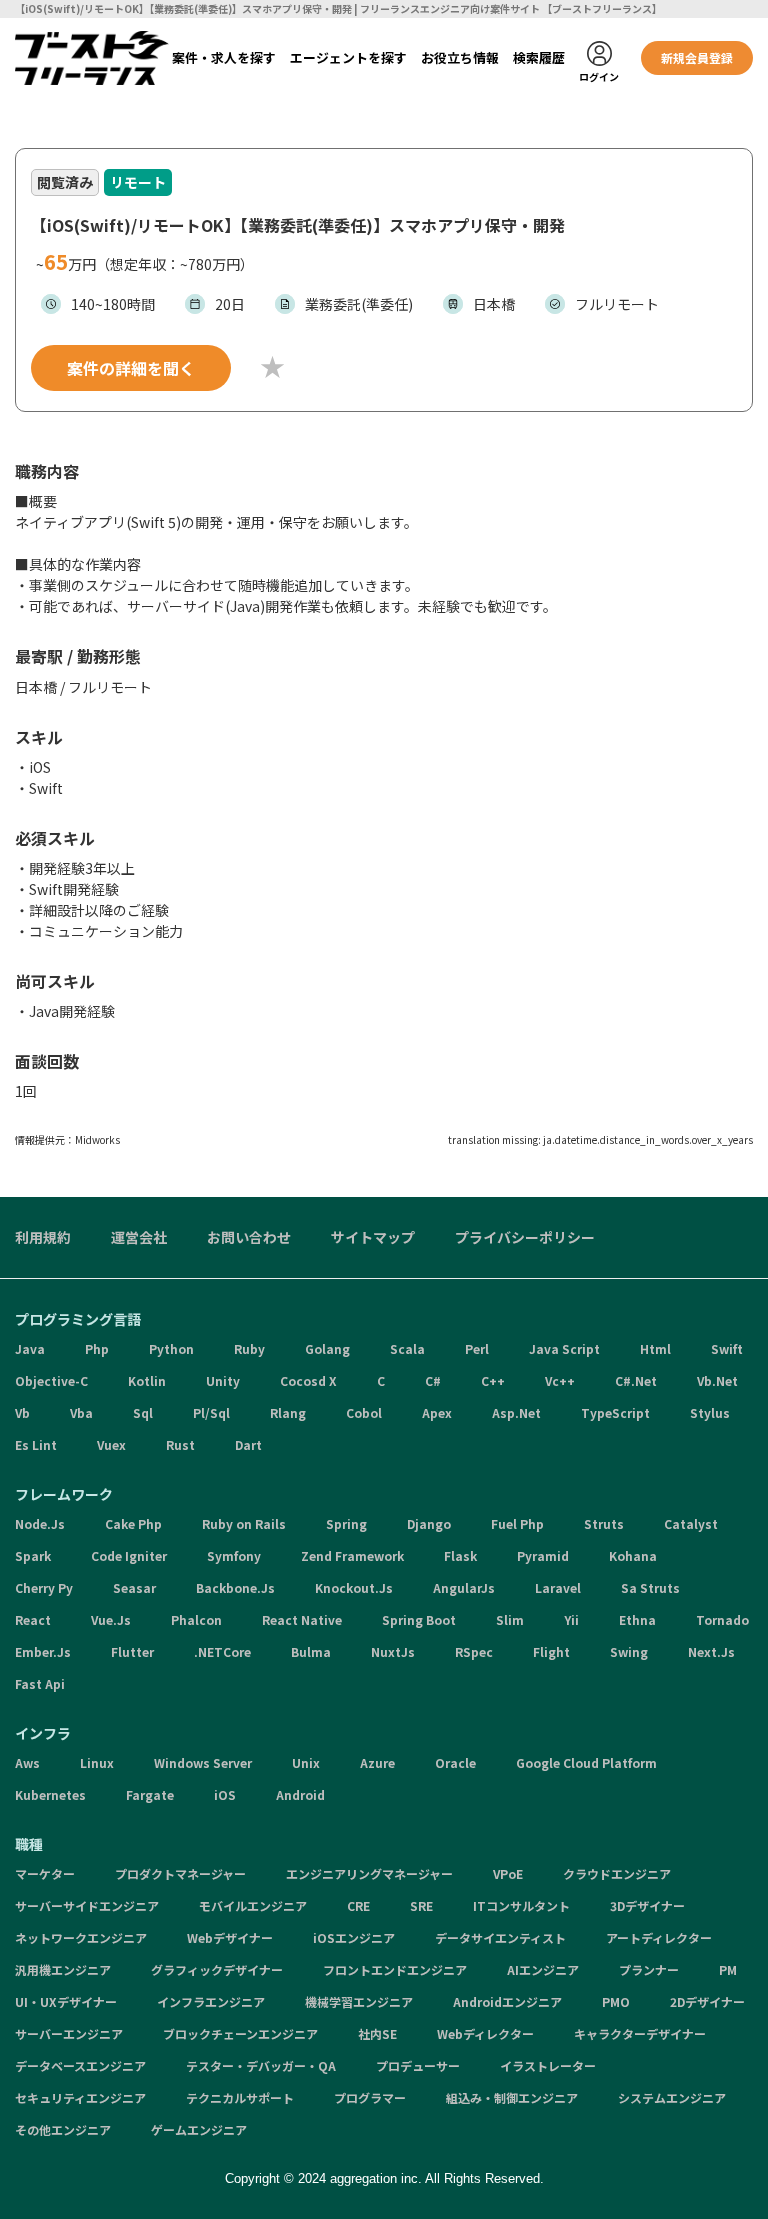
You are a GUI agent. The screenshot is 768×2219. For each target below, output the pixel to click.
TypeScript (615, 1412)
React (33, 1619)
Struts (604, 1523)
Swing (629, 1651)
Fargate (150, 1794)
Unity (223, 1380)
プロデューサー (418, 2065)
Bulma (311, 1651)
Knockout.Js (354, 1587)
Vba (81, 1412)
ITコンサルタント (521, 1905)
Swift (727, 1348)
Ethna (637, 1619)
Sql (143, 1412)
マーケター (45, 1873)
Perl (477, 1348)
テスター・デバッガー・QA (261, 2065)
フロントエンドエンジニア (395, 1969)
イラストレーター (548, 2065)
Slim (510, 1619)
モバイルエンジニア (253, 1905)
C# (433, 1380)
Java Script (564, 1348)
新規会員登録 (697, 57)
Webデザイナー (230, 1937)
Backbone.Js (235, 1587)
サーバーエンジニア (69, 2033)
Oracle (455, 1762)
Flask (460, 1555)
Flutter (132, 1651)
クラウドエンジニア (617, 1873)
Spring (346, 1523)
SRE (421, 1905)
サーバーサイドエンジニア (87, 1905)
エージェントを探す (348, 57)
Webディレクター (485, 2033)
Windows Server (203, 1762)
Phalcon (196, 1619)
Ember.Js (43, 1651)
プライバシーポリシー (525, 1237)
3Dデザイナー (647, 1905)
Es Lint (36, 1444)
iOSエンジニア (354, 1937)
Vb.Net (717, 1380)
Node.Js (40, 1523)
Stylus (710, 1412)
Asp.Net (516, 1412)
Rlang (288, 1412)
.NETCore (222, 1651)
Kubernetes (50, 1794)
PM (728, 1969)
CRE (358, 1905)
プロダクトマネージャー (180, 1873)
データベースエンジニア (80, 2065)
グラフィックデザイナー (217, 1969)
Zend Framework (352, 1555)
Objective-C (51, 1380)
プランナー (649, 1969)
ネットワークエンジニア (81, 1937)
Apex (437, 1412)
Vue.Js (111, 1619)
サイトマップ (373, 1237)
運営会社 (139, 1237)
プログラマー (370, 2097)
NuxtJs (393, 1651)
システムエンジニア (672, 2097)
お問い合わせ (249, 1237)
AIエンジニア (543, 1969)
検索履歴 (539, 57)
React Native (302, 1619)
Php (97, 1348)
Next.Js (711, 1651)
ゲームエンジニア (199, 2129)
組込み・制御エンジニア (512, 2097)
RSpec (474, 1651)
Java (30, 1348)
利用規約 (43, 1237)
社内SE (377, 2033)
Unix (306, 1762)
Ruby (249, 1348)
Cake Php (133, 1523)
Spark (33, 1555)
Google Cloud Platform (586, 1762)
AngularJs (464, 1587)
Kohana (633, 1555)
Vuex (111, 1444)
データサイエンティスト (500, 1937)
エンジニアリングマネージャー (369, 1873)
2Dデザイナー (707, 2001)
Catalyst (691, 1523)
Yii (571, 1619)
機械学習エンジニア (359, 2001)
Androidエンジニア (507, 2001)
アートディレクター (659, 1937)
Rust (180, 1444)
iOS (225, 1794)
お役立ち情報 (460, 57)
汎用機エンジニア (63, 1969)
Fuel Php (517, 1523)
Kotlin (147, 1380)
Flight (551, 1651)
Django (429, 1523)
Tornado (722, 1619)
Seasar (134, 1587)
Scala (407, 1348)
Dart (248, 1444)
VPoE (508, 1873)
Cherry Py (44, 1587)
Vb (22, 1412)
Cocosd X (308, 1380)
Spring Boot (419, 1619)
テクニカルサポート (240, 2097)
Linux (97, 1762)
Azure (377, 1762)
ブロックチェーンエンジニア (240, 2033)
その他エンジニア (63, 2129)
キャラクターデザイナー (640, 2033)
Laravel (558, 1587)
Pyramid (543, 1555)
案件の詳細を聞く (131, 368)
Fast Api (40, 1683)
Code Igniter (129, 1555)
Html (655, 1348)
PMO (616, 2001)
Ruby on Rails (244, 1523)
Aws (27, 1762)
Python (171, 1348)
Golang (327, 1348)
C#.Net (636, 1380)
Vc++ (560, 1380)
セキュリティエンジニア (80, 2097)
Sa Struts (650, 1587)
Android (300, 1794)
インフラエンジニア (211, 2001)
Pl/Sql (211, 1412)
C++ (493, 1380)
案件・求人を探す (224, 57)
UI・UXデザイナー (66, 2001)
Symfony (234, 1555)
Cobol (364, 1412)
